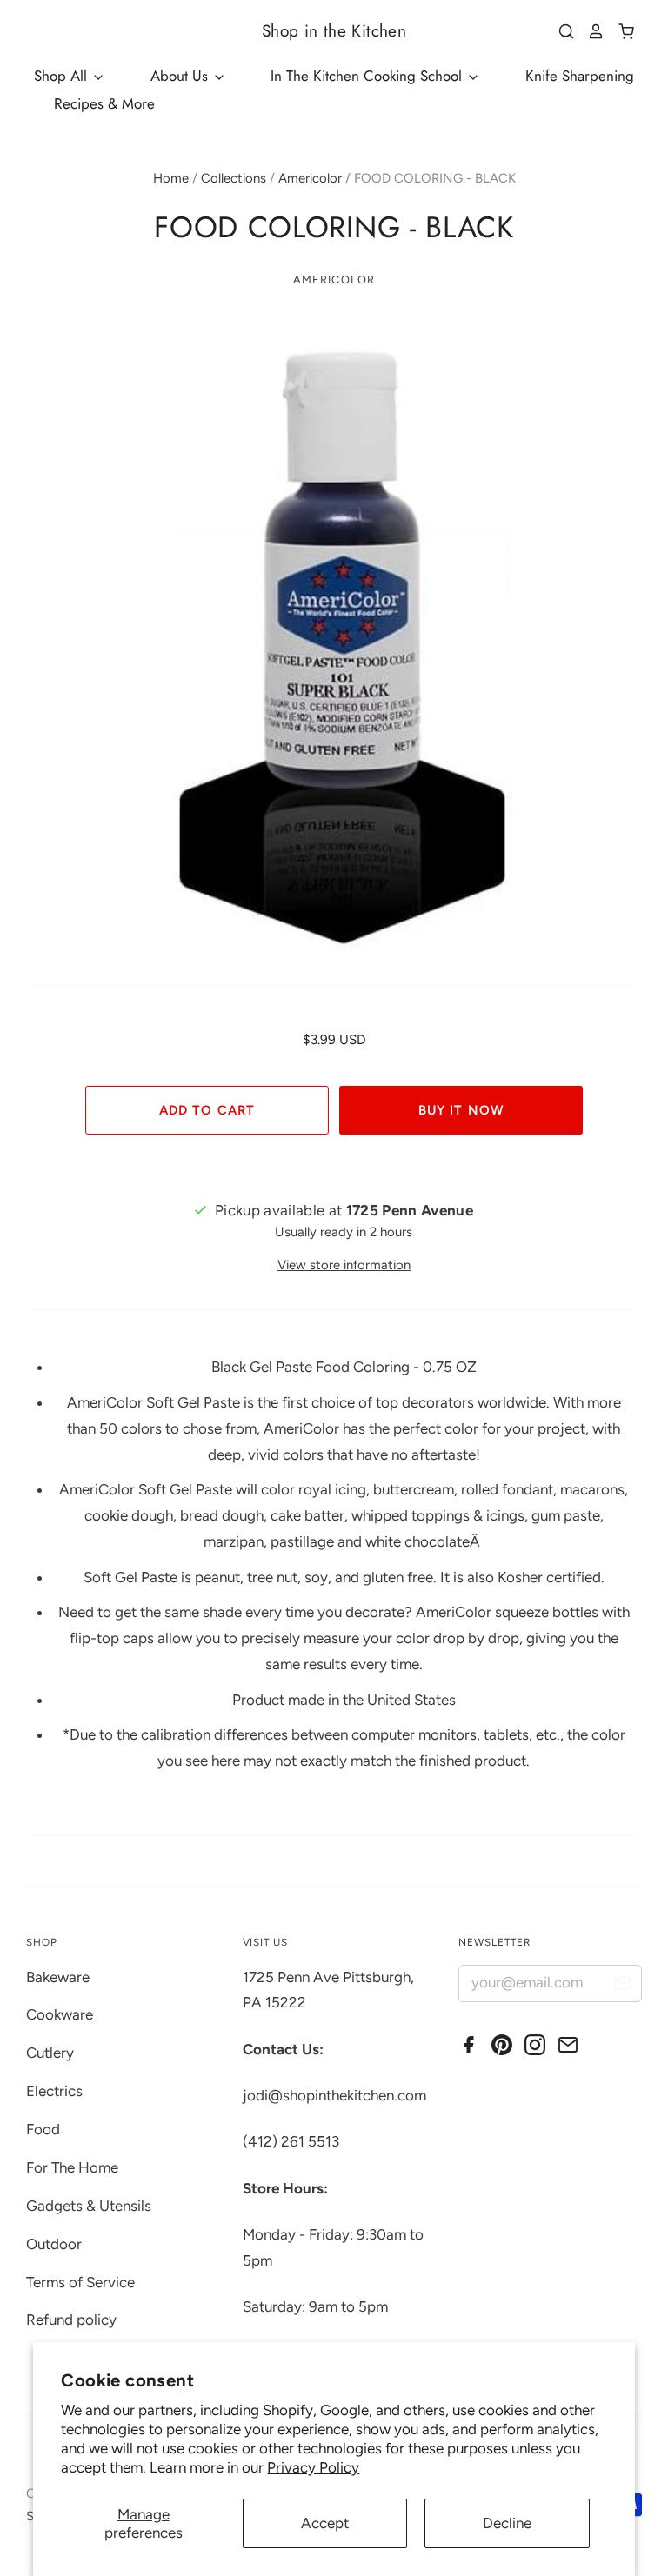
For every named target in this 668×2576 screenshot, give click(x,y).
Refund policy (71, 2320)
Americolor (310, 178)
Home (171, 178)
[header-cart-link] (620, 31)
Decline (507, 2523)
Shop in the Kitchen (334, 31)
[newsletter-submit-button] (622, 1986)
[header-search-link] (560, 31)
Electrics (54, 2091)
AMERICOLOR (334, 280)
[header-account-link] (590, 31)
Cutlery (50, 2053)
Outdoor (54, 2244)
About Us (181, 76)
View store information (344, 1265)
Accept (325, 2523)
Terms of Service (80, 2282)
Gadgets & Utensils (89, 2206)
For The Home (72, 2167)
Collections (234, 178)
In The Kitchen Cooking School (368, 76)
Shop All (63, 76)
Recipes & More (104, 103)
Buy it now (461, 1110)
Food (43, 2129)
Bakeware (58, 1977)
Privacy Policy (313, 2467)
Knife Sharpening (580, 76)
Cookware (60, 2014)
